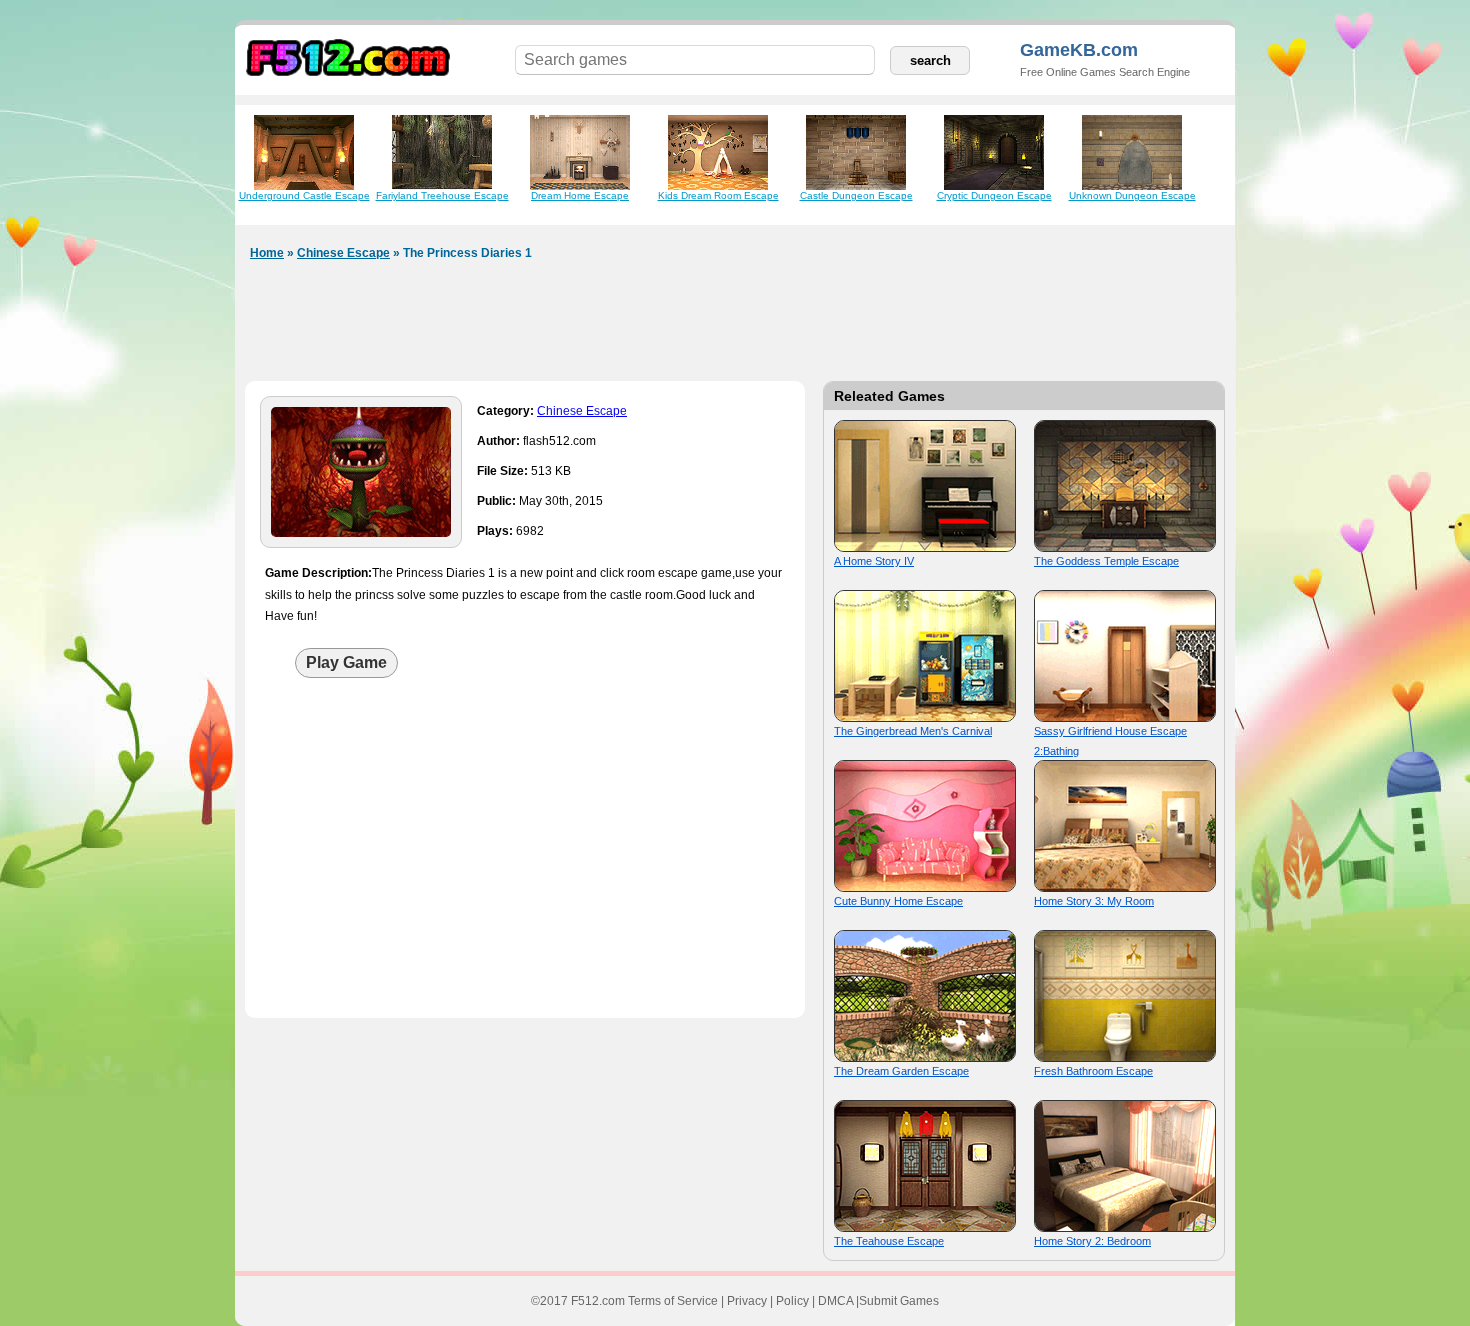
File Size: (502, 471)
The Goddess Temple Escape (1106, 561)
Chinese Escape (343, 253)
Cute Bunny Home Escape (898, 901)
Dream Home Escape (580, 195)
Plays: (495, 531)
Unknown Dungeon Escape (1132, 195)
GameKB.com (1079, 50)
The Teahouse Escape (889, 1241)
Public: (496, 501)
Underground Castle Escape (304, 195)
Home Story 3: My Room (1094, 901)
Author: (498, 441)
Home (267, 253)
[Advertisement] (735, 326)
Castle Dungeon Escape (856, 195)
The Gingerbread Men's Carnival (913, 731)
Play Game (346, 662)
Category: (505, 411)
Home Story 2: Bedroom (1092, 1241)
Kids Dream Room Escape (718, 195)
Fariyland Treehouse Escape (442, 195)
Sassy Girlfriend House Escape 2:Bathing (1110, 741)
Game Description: (318, 573)
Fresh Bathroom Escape (1093, 1071)
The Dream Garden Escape (901, 1071)
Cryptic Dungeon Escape (994, 195)
